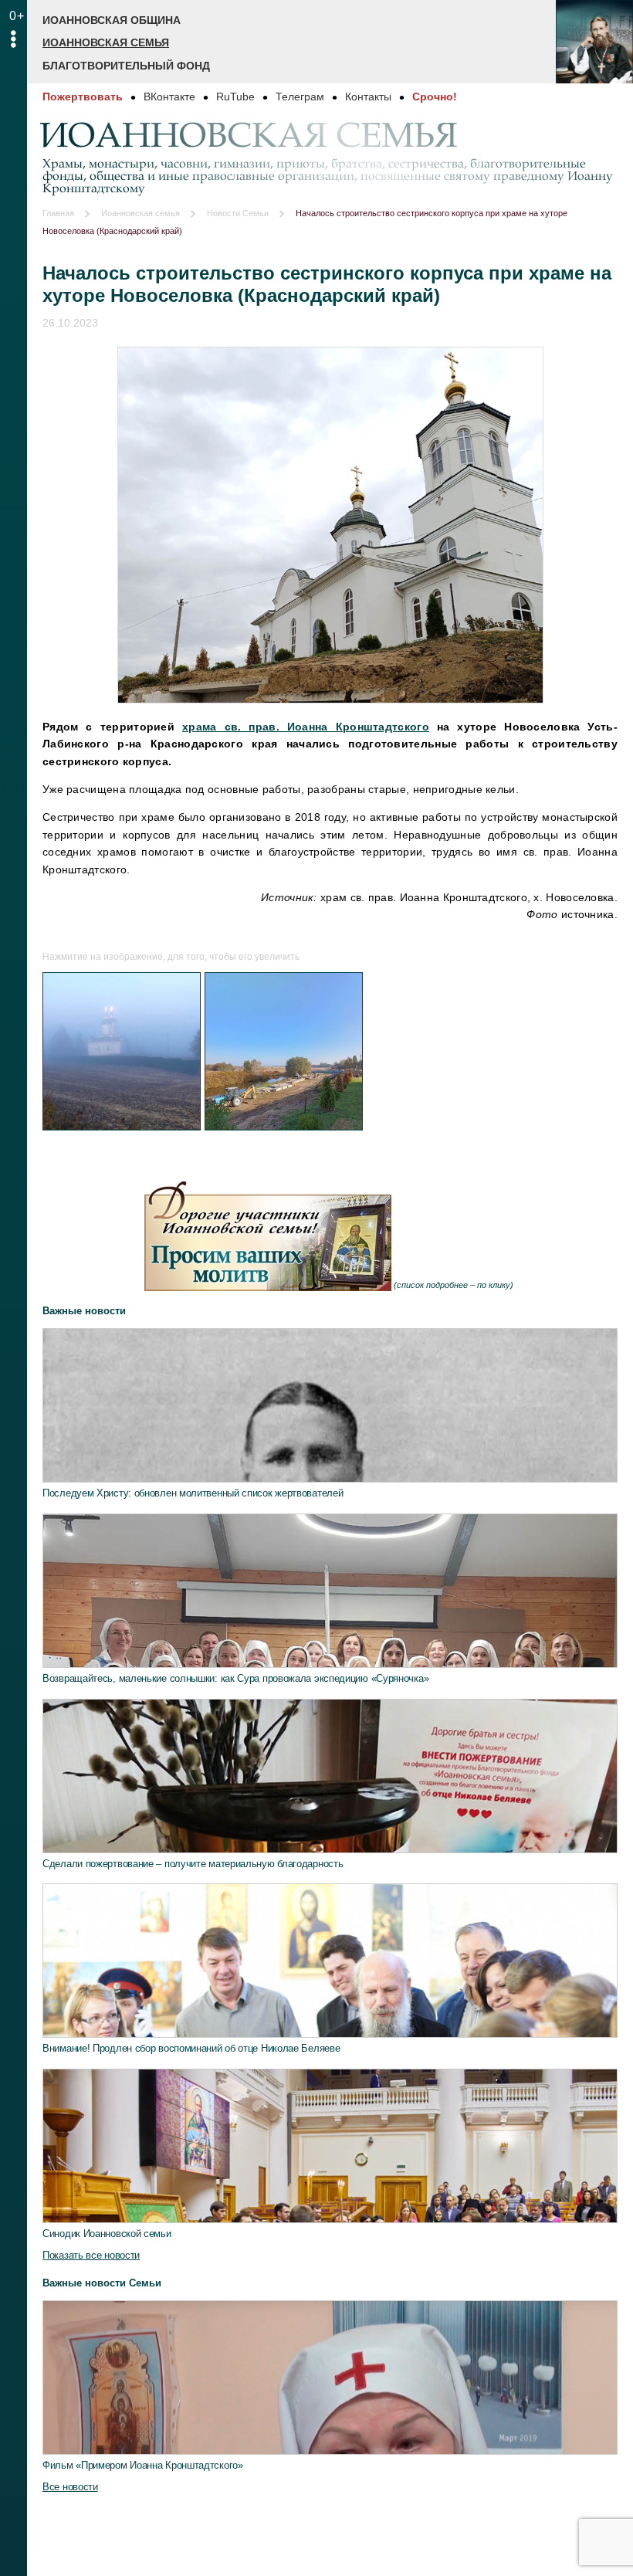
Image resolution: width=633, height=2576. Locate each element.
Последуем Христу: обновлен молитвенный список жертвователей (193, 1493)
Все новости (70, 2487)
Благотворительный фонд (126, 66)
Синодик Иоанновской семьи (107, 2234)
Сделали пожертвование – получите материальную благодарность (193, 1864)
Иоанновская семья (106, 42)
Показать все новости (91, 2255)
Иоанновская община (112, 20)
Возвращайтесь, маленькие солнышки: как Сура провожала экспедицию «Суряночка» (235, 1678)
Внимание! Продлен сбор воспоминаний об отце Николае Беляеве (191, 2048)
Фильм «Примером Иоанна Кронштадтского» (143, 2465)
